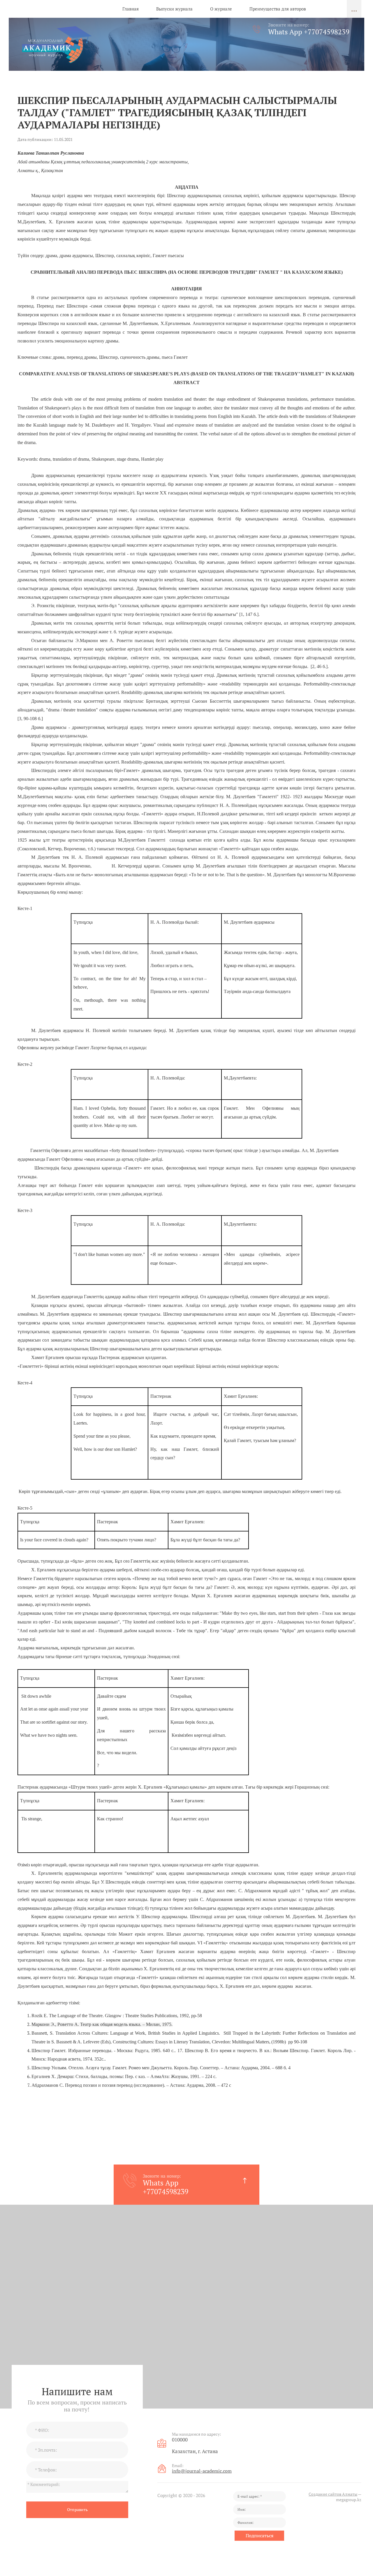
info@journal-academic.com (202, 2471)
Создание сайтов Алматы (333, 2494)
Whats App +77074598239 (309, 32)
